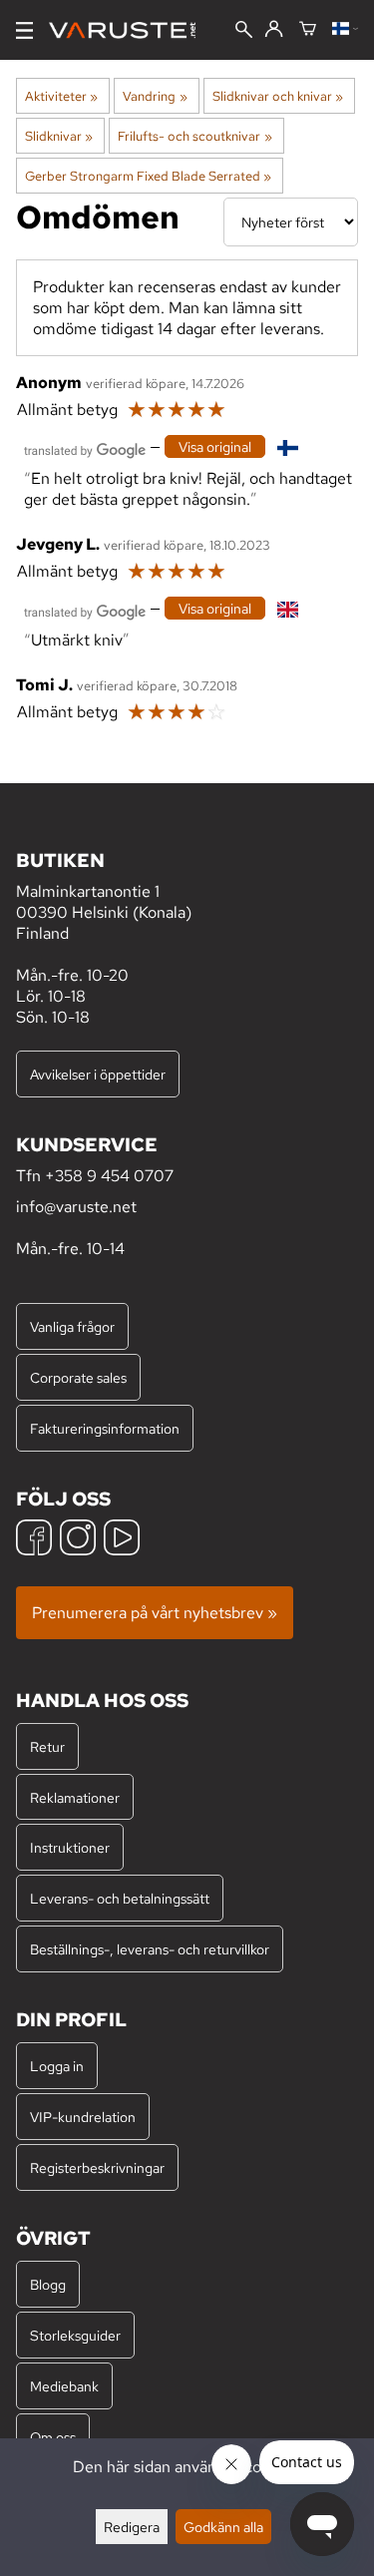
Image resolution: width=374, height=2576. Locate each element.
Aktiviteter (61, 96)
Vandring (155, 96)
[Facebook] (34, 1540)
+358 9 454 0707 (109, 1176)
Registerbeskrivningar (97, 2167)
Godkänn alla (223, 2527)
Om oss (53, 2437)
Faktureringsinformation (105, 1428)
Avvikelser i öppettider (98, 1074)
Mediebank (64, 2386)
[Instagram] (78, 1540)
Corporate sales (78, 1377)
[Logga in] (274, 30)
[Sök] (244, 31)
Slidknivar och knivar (278, 96)
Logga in (57, 2066)
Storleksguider (75, 2335)
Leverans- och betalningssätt (120, 1898)
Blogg (48, 2284)
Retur (47, 1746)
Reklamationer (75, 1797)
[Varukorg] (308, 30)
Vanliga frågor (72, 1326)
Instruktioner (70, 1847)
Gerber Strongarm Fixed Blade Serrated (148, 176)
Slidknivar (59, 136)
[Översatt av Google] (85, 448)
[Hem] (130, 30)
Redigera (132, 2527)
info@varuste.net (76, 1207)
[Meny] (24, 30)
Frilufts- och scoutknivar (194, 136)
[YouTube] (122, 1540)
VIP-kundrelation (83, 2117)
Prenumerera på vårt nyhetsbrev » (155, 1613)
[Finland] (345, 30)
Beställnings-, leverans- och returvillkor (150, 1949)
